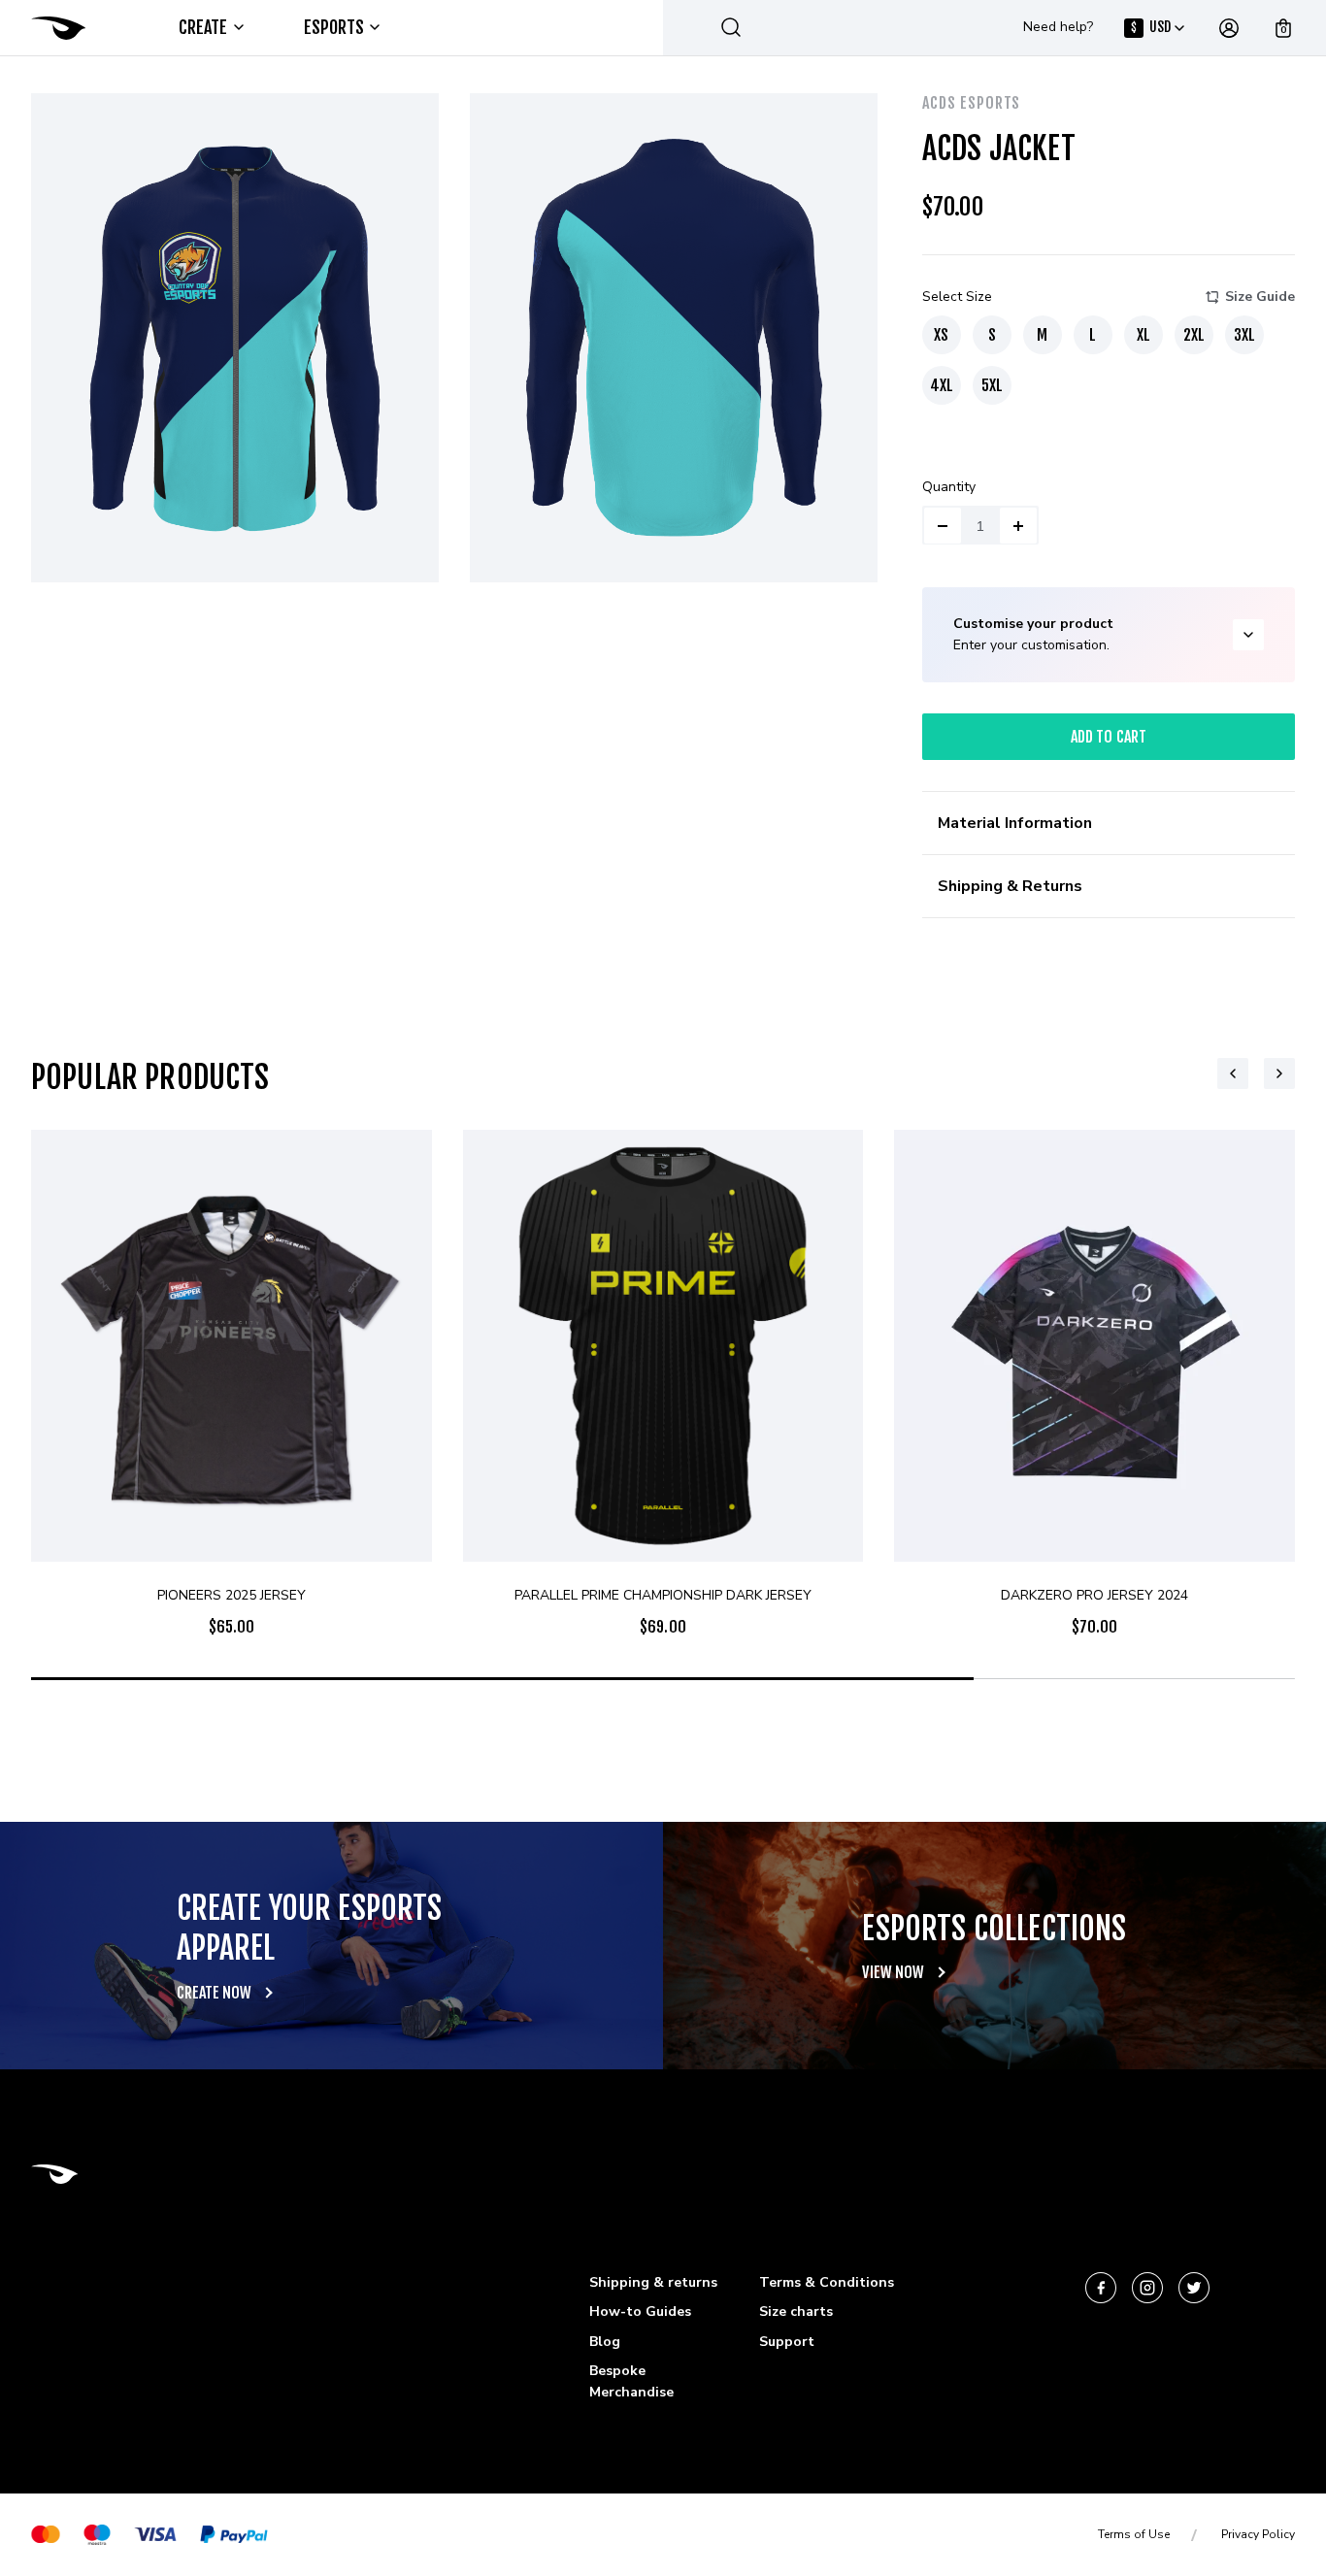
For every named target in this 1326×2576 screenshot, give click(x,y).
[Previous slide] (1233, 1073)
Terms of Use (1134, 2534)
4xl (942, 385)
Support (787, 2342)
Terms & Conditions (827, 2282)
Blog (605, 2342)
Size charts (796, 2312)
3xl (1244, 335)
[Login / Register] (1229, 28)
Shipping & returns (653, 2282)
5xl (992, 385)
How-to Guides (640, 2312)
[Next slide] (1279, 1073)
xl (1144, 335)
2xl (1194, 335)
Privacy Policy (1258, 2534)
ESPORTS (334, 27)
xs (941, 335)
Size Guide (1260, 297)
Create (203, 27)
